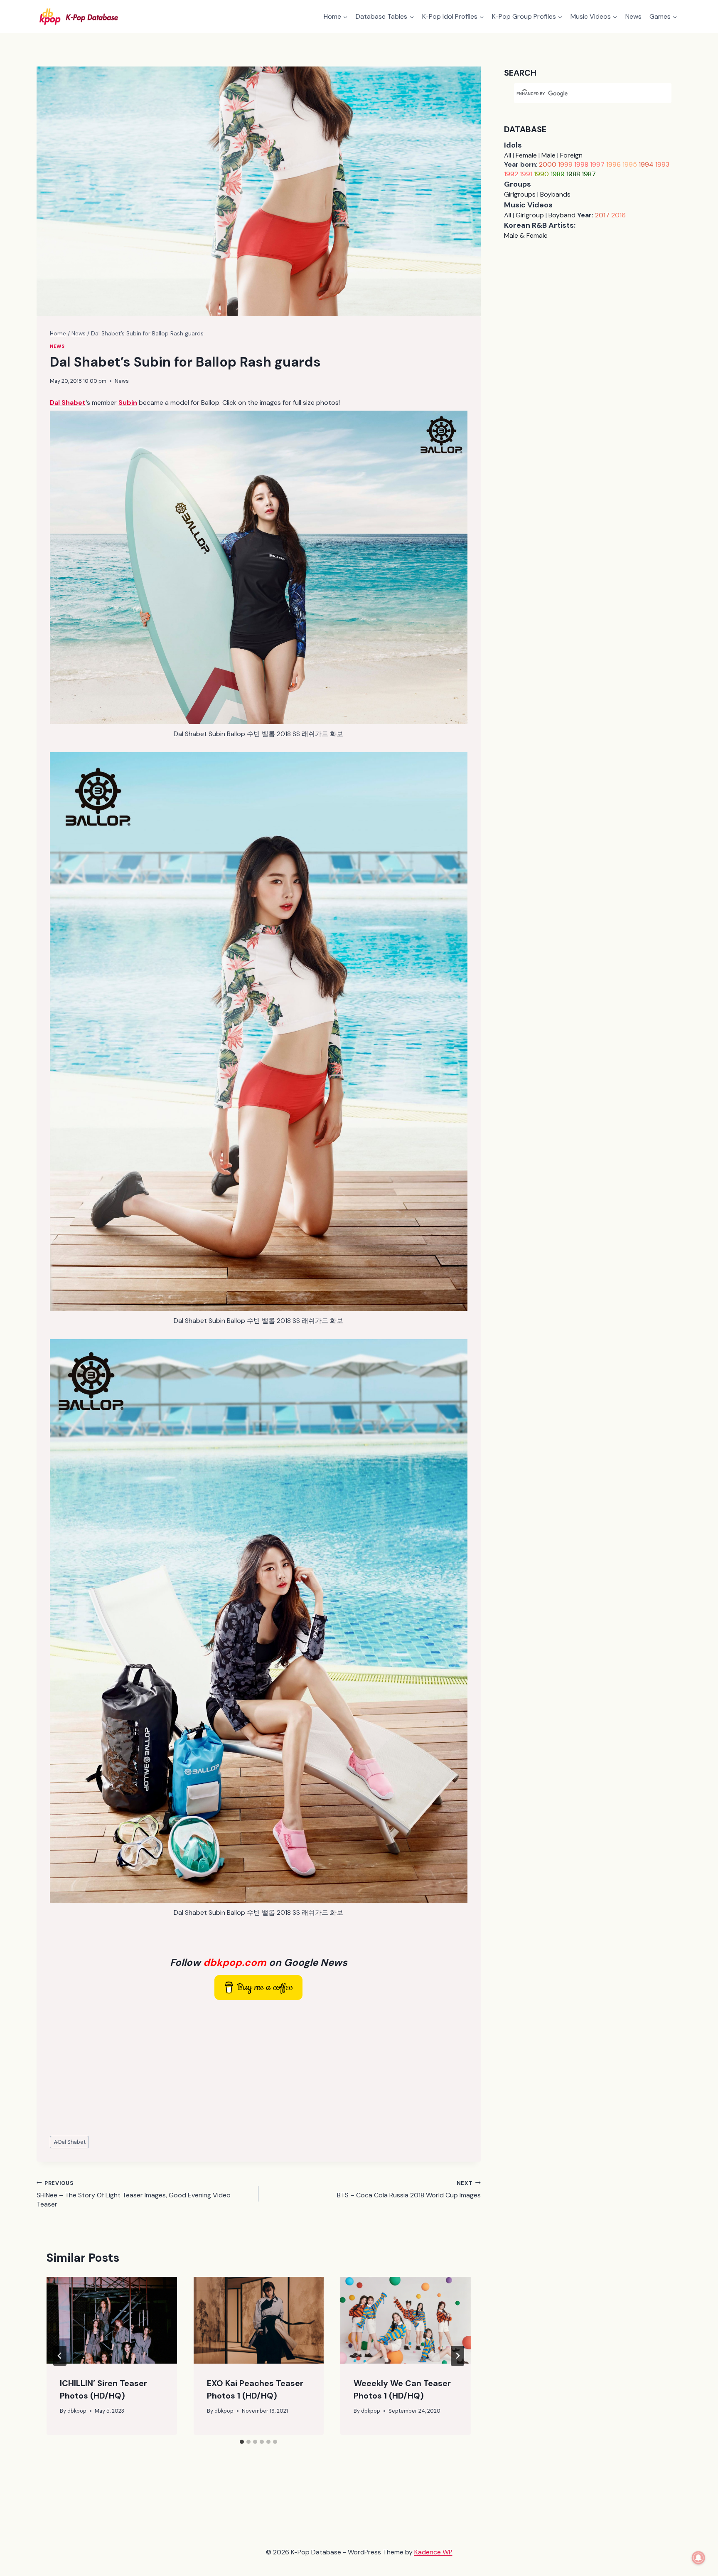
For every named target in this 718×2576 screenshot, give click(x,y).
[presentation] (112, 2320)
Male (548, 155)
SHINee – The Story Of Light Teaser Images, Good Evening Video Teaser (134, 2194)
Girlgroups (520, 194)
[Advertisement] (259, 2068)
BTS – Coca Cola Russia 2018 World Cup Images (409, 2189)
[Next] (457, 2356)
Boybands (555, 194)
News (633, 16)
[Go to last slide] (60, 2356)
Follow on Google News (259, 1962)
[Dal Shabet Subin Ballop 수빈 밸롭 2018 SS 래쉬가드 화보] (259, 567)
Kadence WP (433, 2552)
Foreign (571, 155)
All (508, 155)
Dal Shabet (70, 2142)
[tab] (242, 2442)
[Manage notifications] (698, 2558)
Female (526, 155)
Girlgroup (530, 215)
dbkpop (77, 2411)
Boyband (562, 215)
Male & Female (526, 235)
